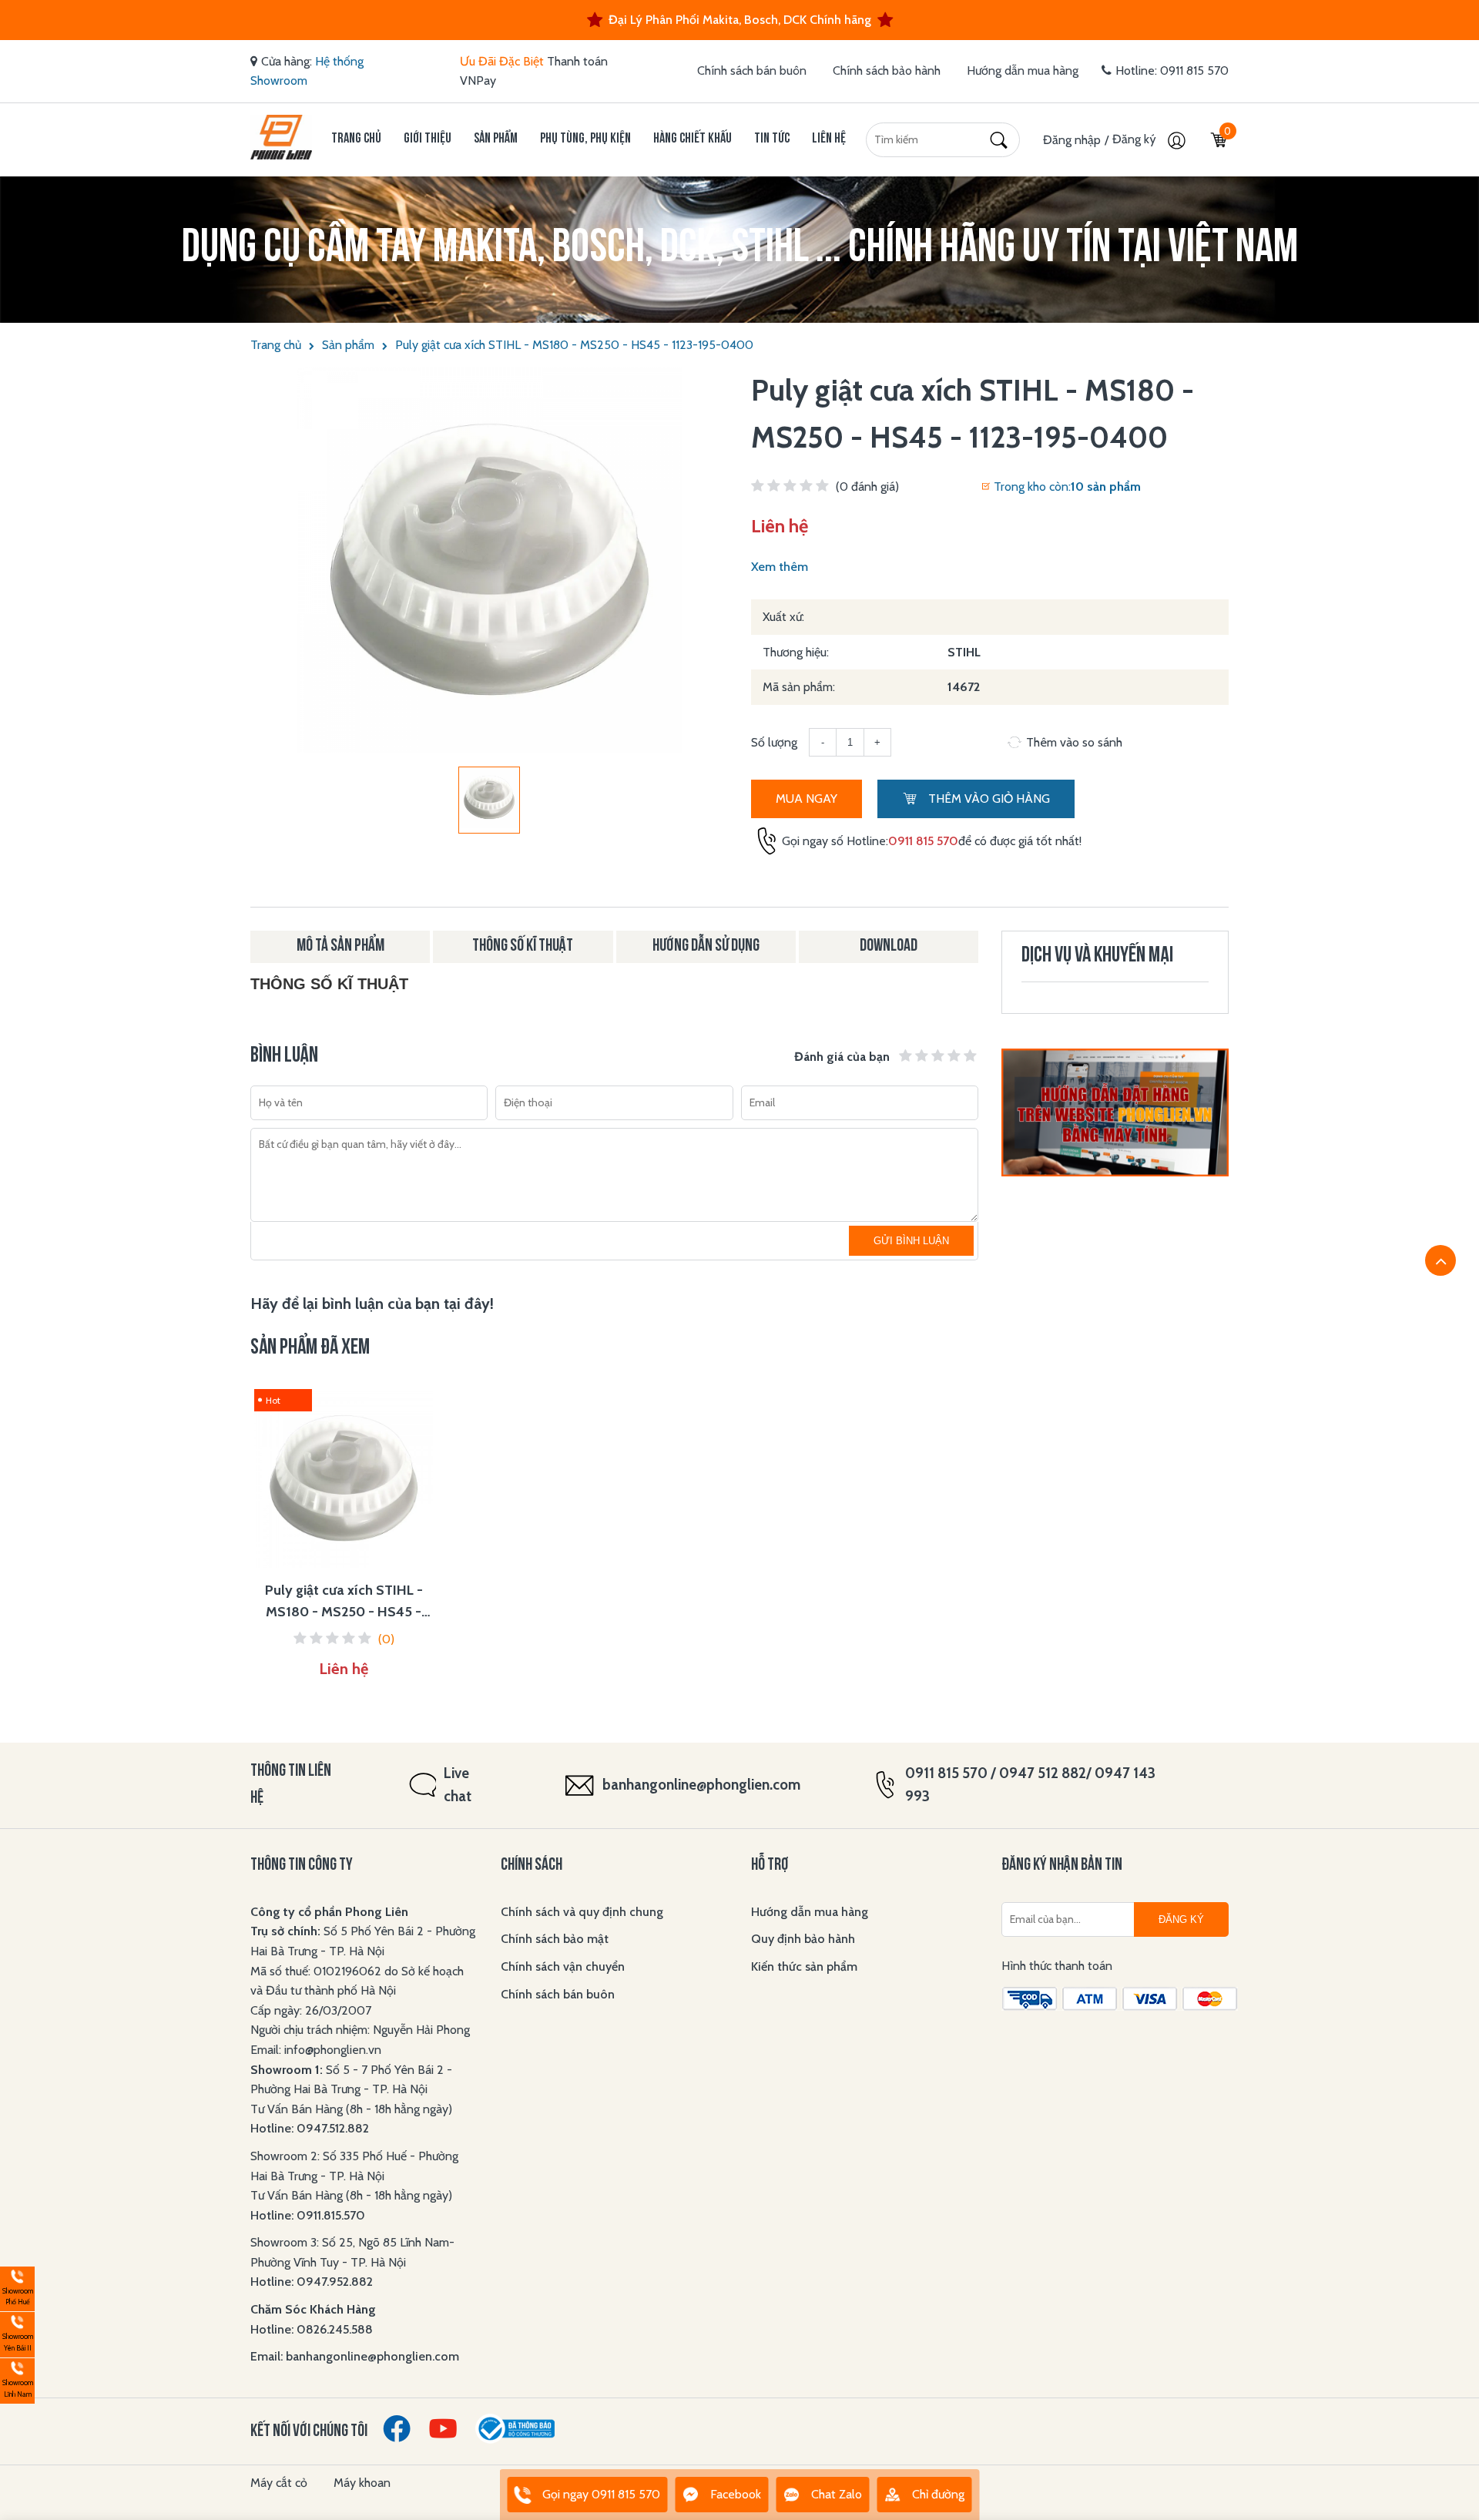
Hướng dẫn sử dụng (706, 946)
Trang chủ (356, 139)
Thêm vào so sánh (1074, 742)
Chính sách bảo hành (887, 70)
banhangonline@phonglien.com (701, 1785)
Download (889, 946)
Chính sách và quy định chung (582, 1912)
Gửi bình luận (911, 1241)
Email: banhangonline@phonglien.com (355, 2356)
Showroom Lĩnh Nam (17, 2379)
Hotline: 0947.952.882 (312, 2282)
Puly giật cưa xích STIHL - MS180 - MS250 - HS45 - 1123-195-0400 (574, 345)
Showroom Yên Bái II (17, 2332)
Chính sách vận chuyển (563, 1966)
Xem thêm (780, 567)
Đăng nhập (1072, 140)
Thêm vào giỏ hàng (988, 799)
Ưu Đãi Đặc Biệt (502, 61)
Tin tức (772, 139)
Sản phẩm (496, 139)
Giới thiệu (428, 139)
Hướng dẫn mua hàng (1023, 70)
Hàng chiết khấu (693, 139)
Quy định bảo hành (803, 1939)
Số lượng (774, 742)
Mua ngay (807, 799)
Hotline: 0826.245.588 (312, 2329)
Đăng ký (1136, 139)
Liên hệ (829, 139)
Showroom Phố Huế (17, 2287)
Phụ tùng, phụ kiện (585, 139)
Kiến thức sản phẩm (804, 1966)
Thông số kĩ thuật (523, 946)
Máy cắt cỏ (279, 2483)
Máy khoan (362, 2483)
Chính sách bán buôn (752, 70)
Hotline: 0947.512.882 (310, 2128)
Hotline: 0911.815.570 (309, 2215)
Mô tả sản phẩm (340, 946)
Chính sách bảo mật (555, 1939)
